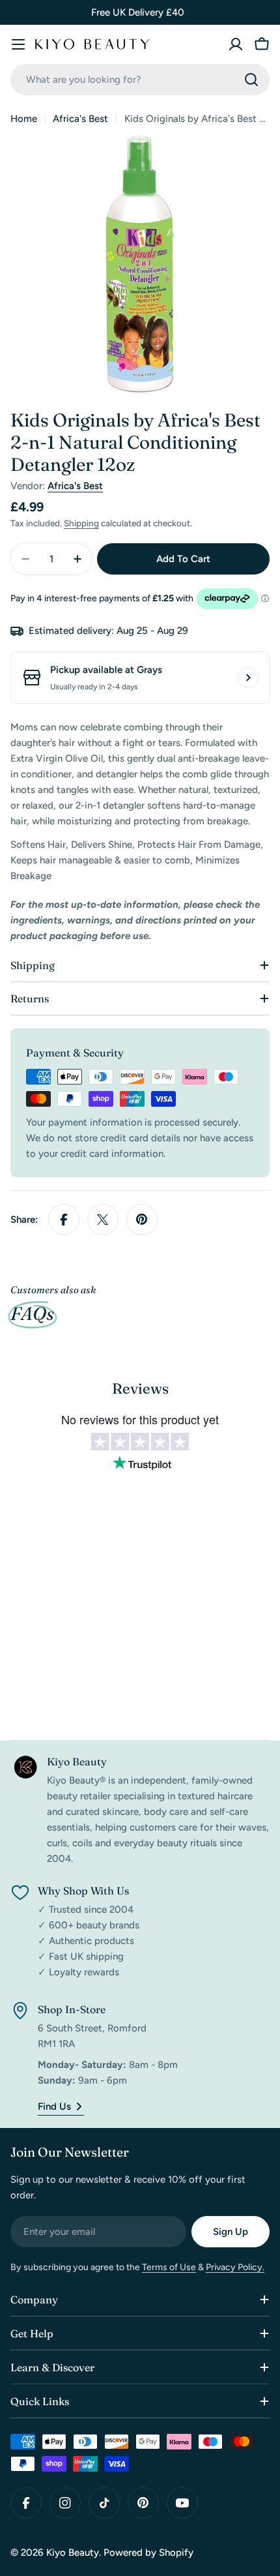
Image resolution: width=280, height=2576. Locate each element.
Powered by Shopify (148, 2553)
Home (24, 119)
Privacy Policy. (235, 2267)
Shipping (81, 523)
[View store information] (248, 678)
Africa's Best (80, 119)
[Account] (236, 44)
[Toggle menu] (18, 44)
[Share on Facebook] (64, 1220)
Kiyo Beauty (73, 2553)
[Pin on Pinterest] (142, 1220)
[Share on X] (103, 1220)
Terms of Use (169, 2267)
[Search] (251, 80)
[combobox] (140, 80)
